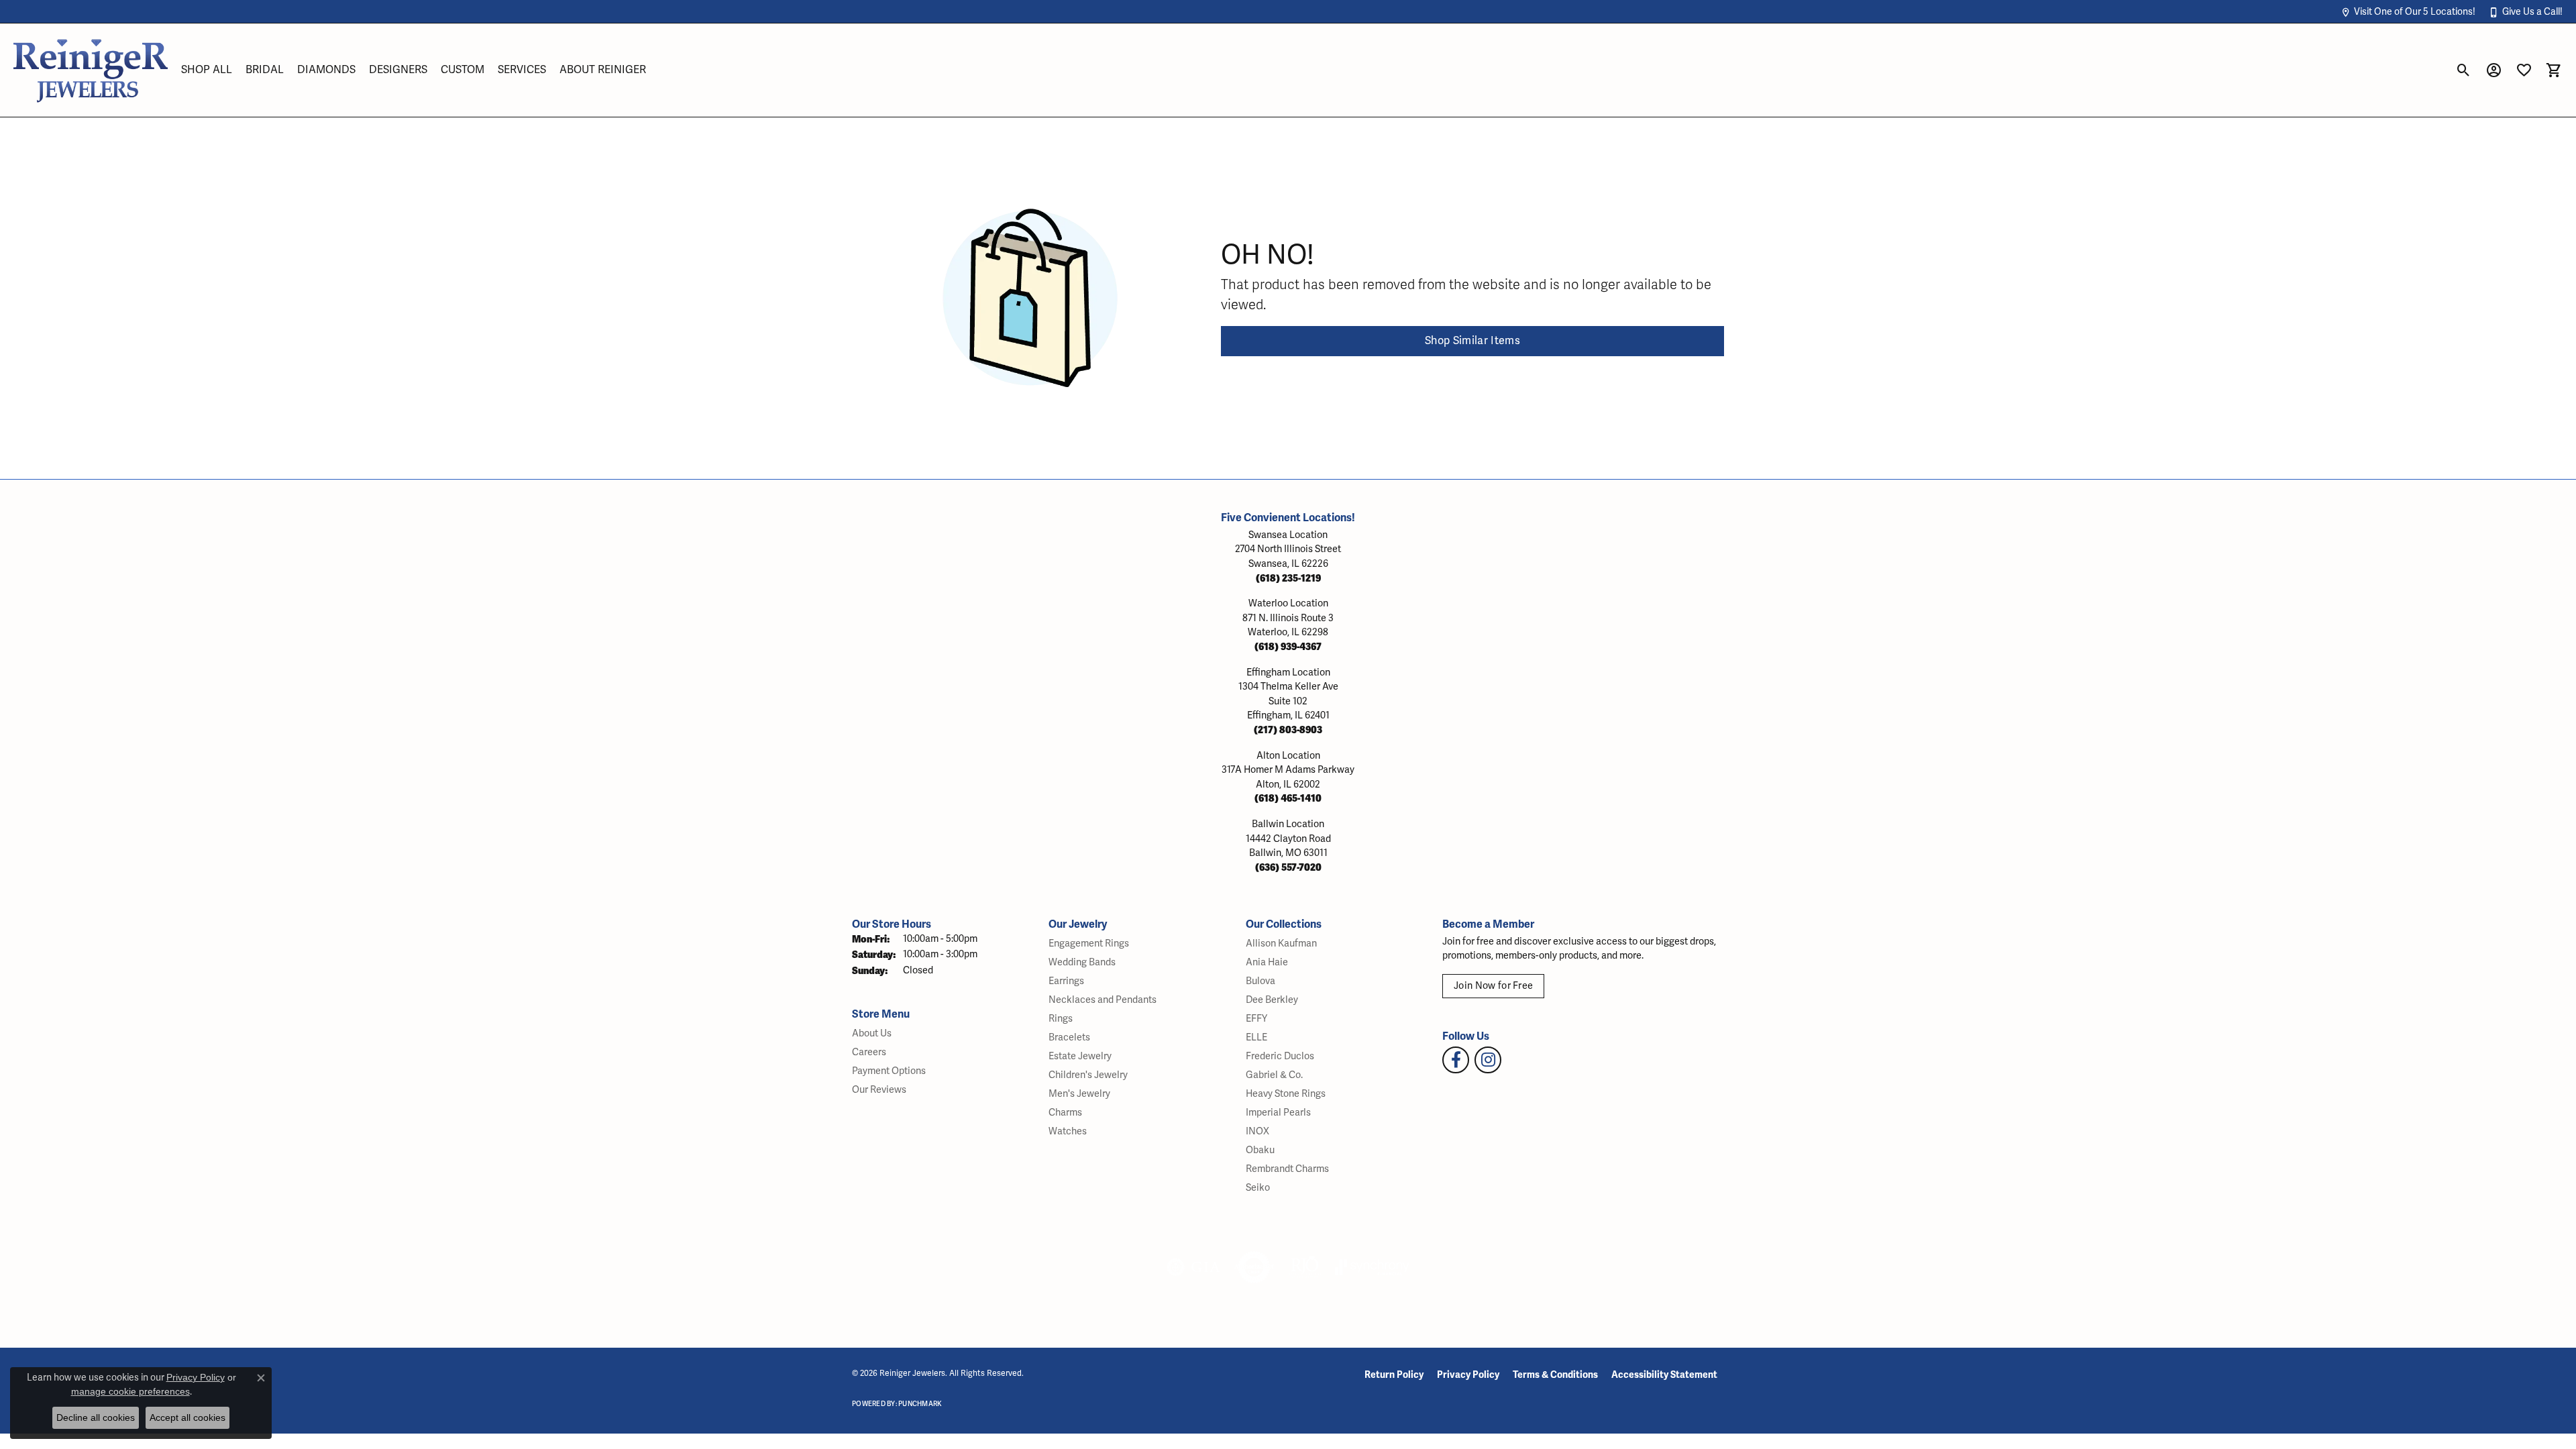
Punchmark (920, 1404)
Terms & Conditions (1555, 1375)
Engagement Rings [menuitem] (1089, 944)
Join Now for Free (1493, 986)
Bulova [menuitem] (1260, 981)
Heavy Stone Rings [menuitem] (1286, 1094)
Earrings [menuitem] (1066, 981)
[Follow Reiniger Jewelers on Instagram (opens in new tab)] (1488, 1060)
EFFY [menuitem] (1256, 1019)
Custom (463, 70)
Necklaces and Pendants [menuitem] (1103, 1000)
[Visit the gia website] (1193, 1267)
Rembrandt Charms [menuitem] (1287, 1169)
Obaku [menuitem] (1260, 1150)
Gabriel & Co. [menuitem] (1274, 1075)
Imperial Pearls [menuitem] (1278, 1113)
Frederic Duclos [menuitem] (1280, 1056)
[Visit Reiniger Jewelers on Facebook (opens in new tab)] (1456, 1060)
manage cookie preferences (130, 1391)
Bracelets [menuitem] (1069, 1037)
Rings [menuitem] (1061, 1019)
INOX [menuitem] (1257, 1131)
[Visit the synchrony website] (1372, 1267)
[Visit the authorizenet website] (1254, 1267)
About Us (872, 1033)
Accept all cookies (187, 1417)
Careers (869, 1052)
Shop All (207, 70)
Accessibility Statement (1664, 1375)
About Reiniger (603, 70)
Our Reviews (879, 1090)
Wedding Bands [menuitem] (1082, 962)
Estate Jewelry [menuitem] (1080, 1056)
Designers (398, 70)
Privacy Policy (1468, 1375)
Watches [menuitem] (1068, 1131)
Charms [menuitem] (1065, 1113)
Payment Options (889, 1071)
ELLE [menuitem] (1256, 1037)
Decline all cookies (96, 1417)
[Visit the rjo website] (1305, 1267)
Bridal (265, 70)
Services (522, 70)
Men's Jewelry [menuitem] (1079, 1094)
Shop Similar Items (1472, 341)
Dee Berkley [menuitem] (1272, 1000)
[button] (2408, 12)
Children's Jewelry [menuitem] (1088, 1075)
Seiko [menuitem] (1258, 1188)
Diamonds (326, 70)
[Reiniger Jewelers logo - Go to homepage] (91, 70)
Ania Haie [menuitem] (1267, 962)
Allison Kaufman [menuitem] (1281, 944)
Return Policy (1394, 1375)
